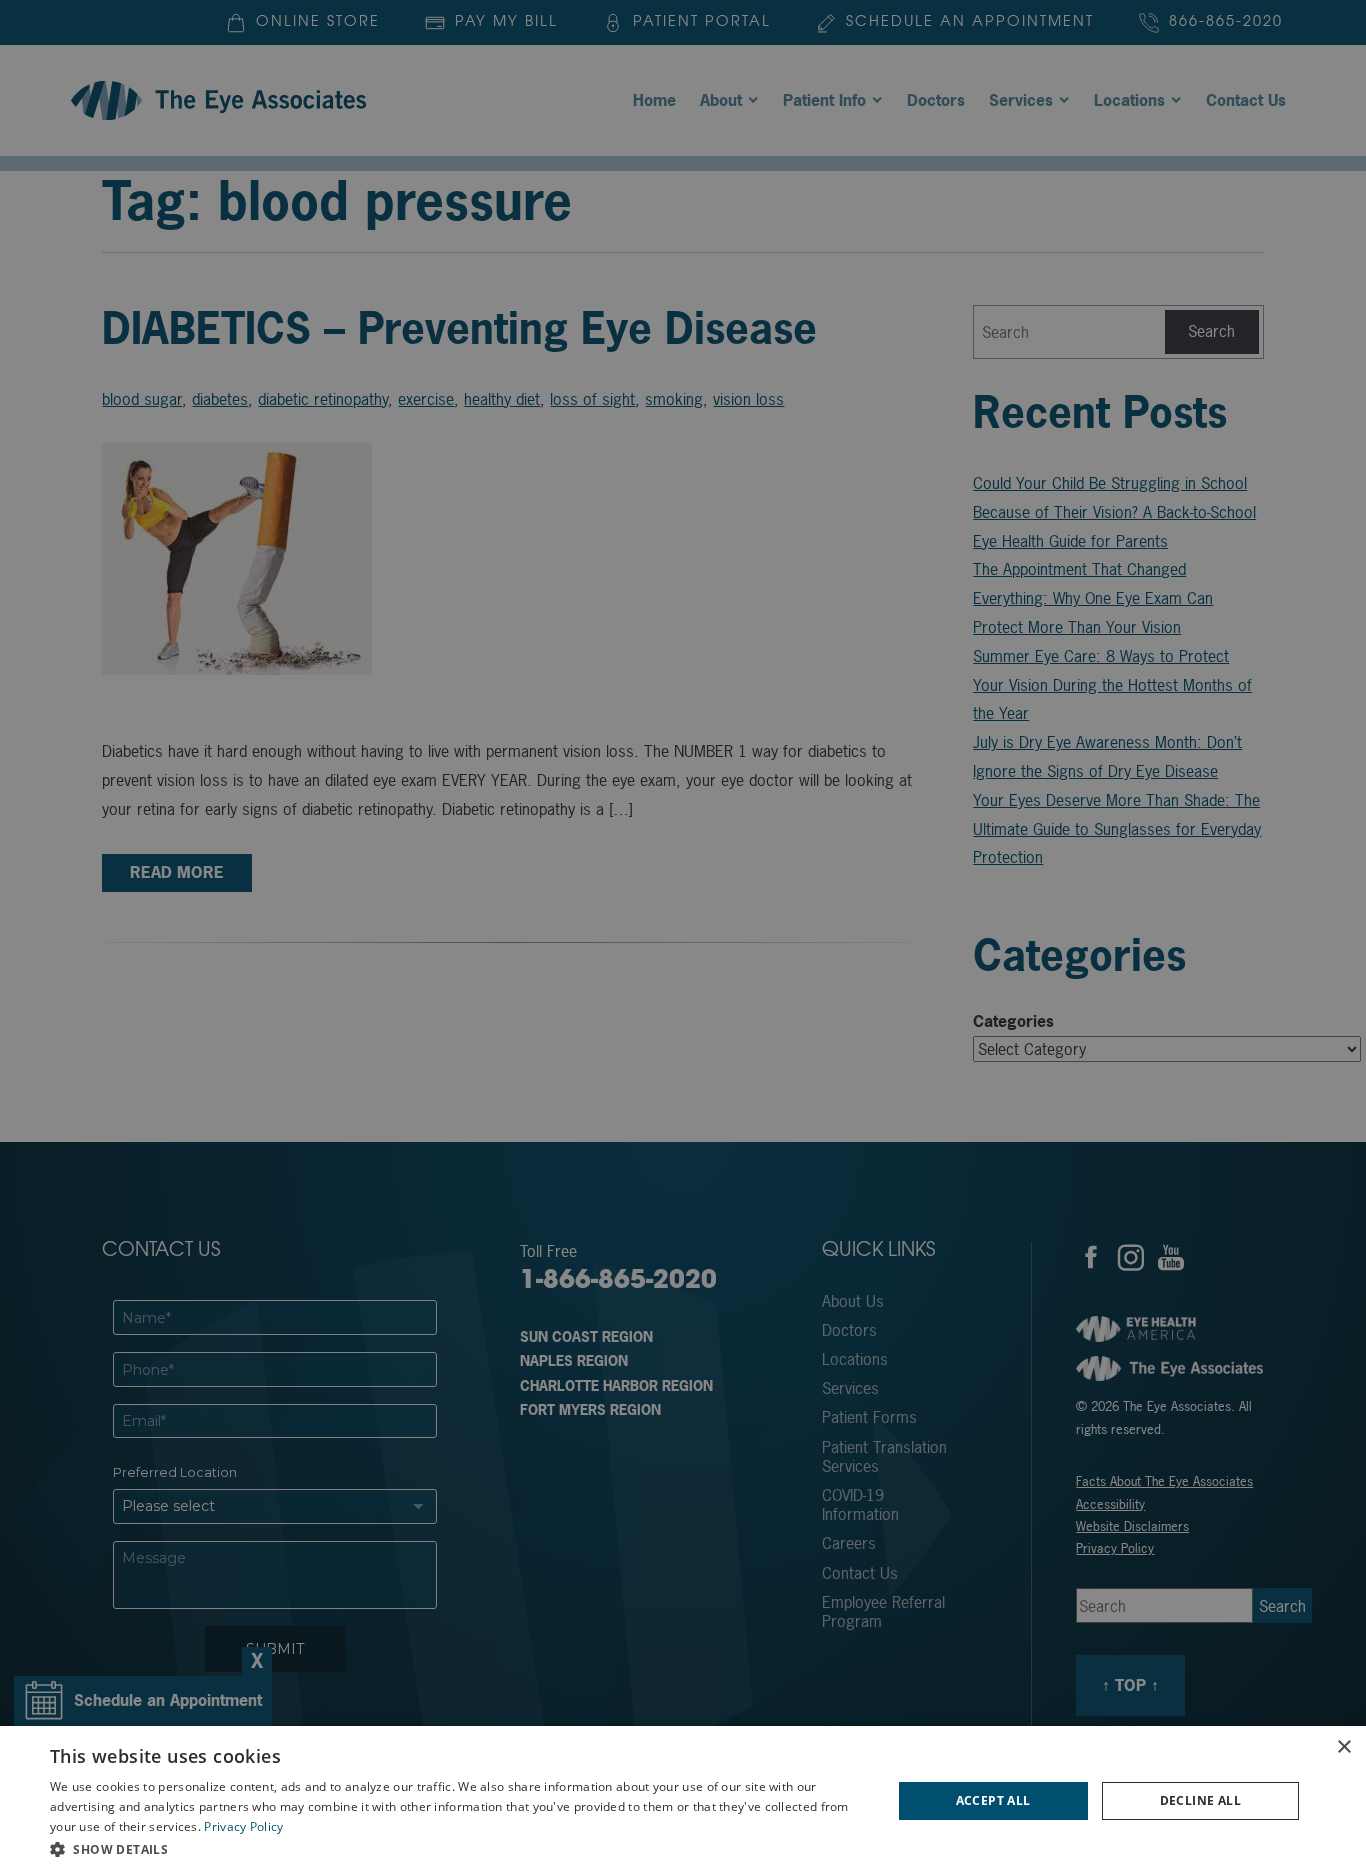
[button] (458, 1849)
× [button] (1343, 1747)
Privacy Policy (243, 1826)
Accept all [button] (993, 1800)
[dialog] (683, 1801)
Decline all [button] (1200, 1800)
